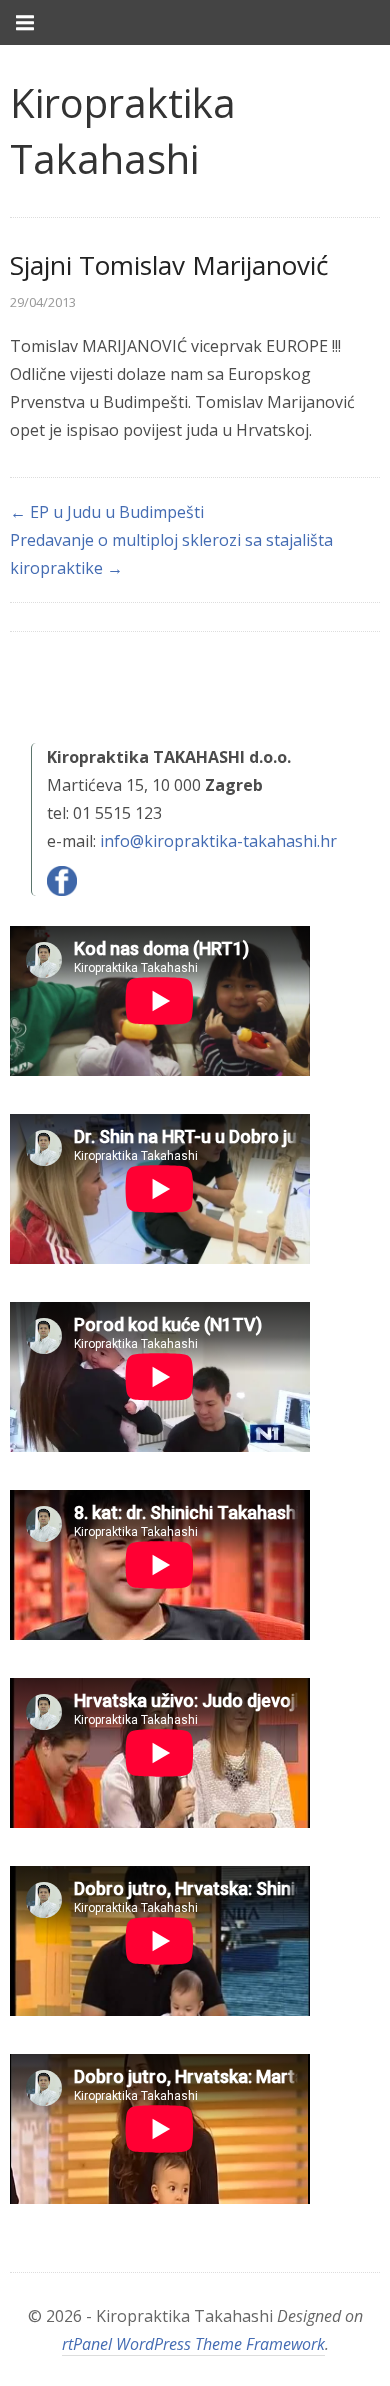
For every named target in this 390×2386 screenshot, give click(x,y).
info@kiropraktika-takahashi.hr (218, 841)
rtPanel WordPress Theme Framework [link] (193, 2344)
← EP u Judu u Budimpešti (107, 512)
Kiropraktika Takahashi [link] (123, 130)
